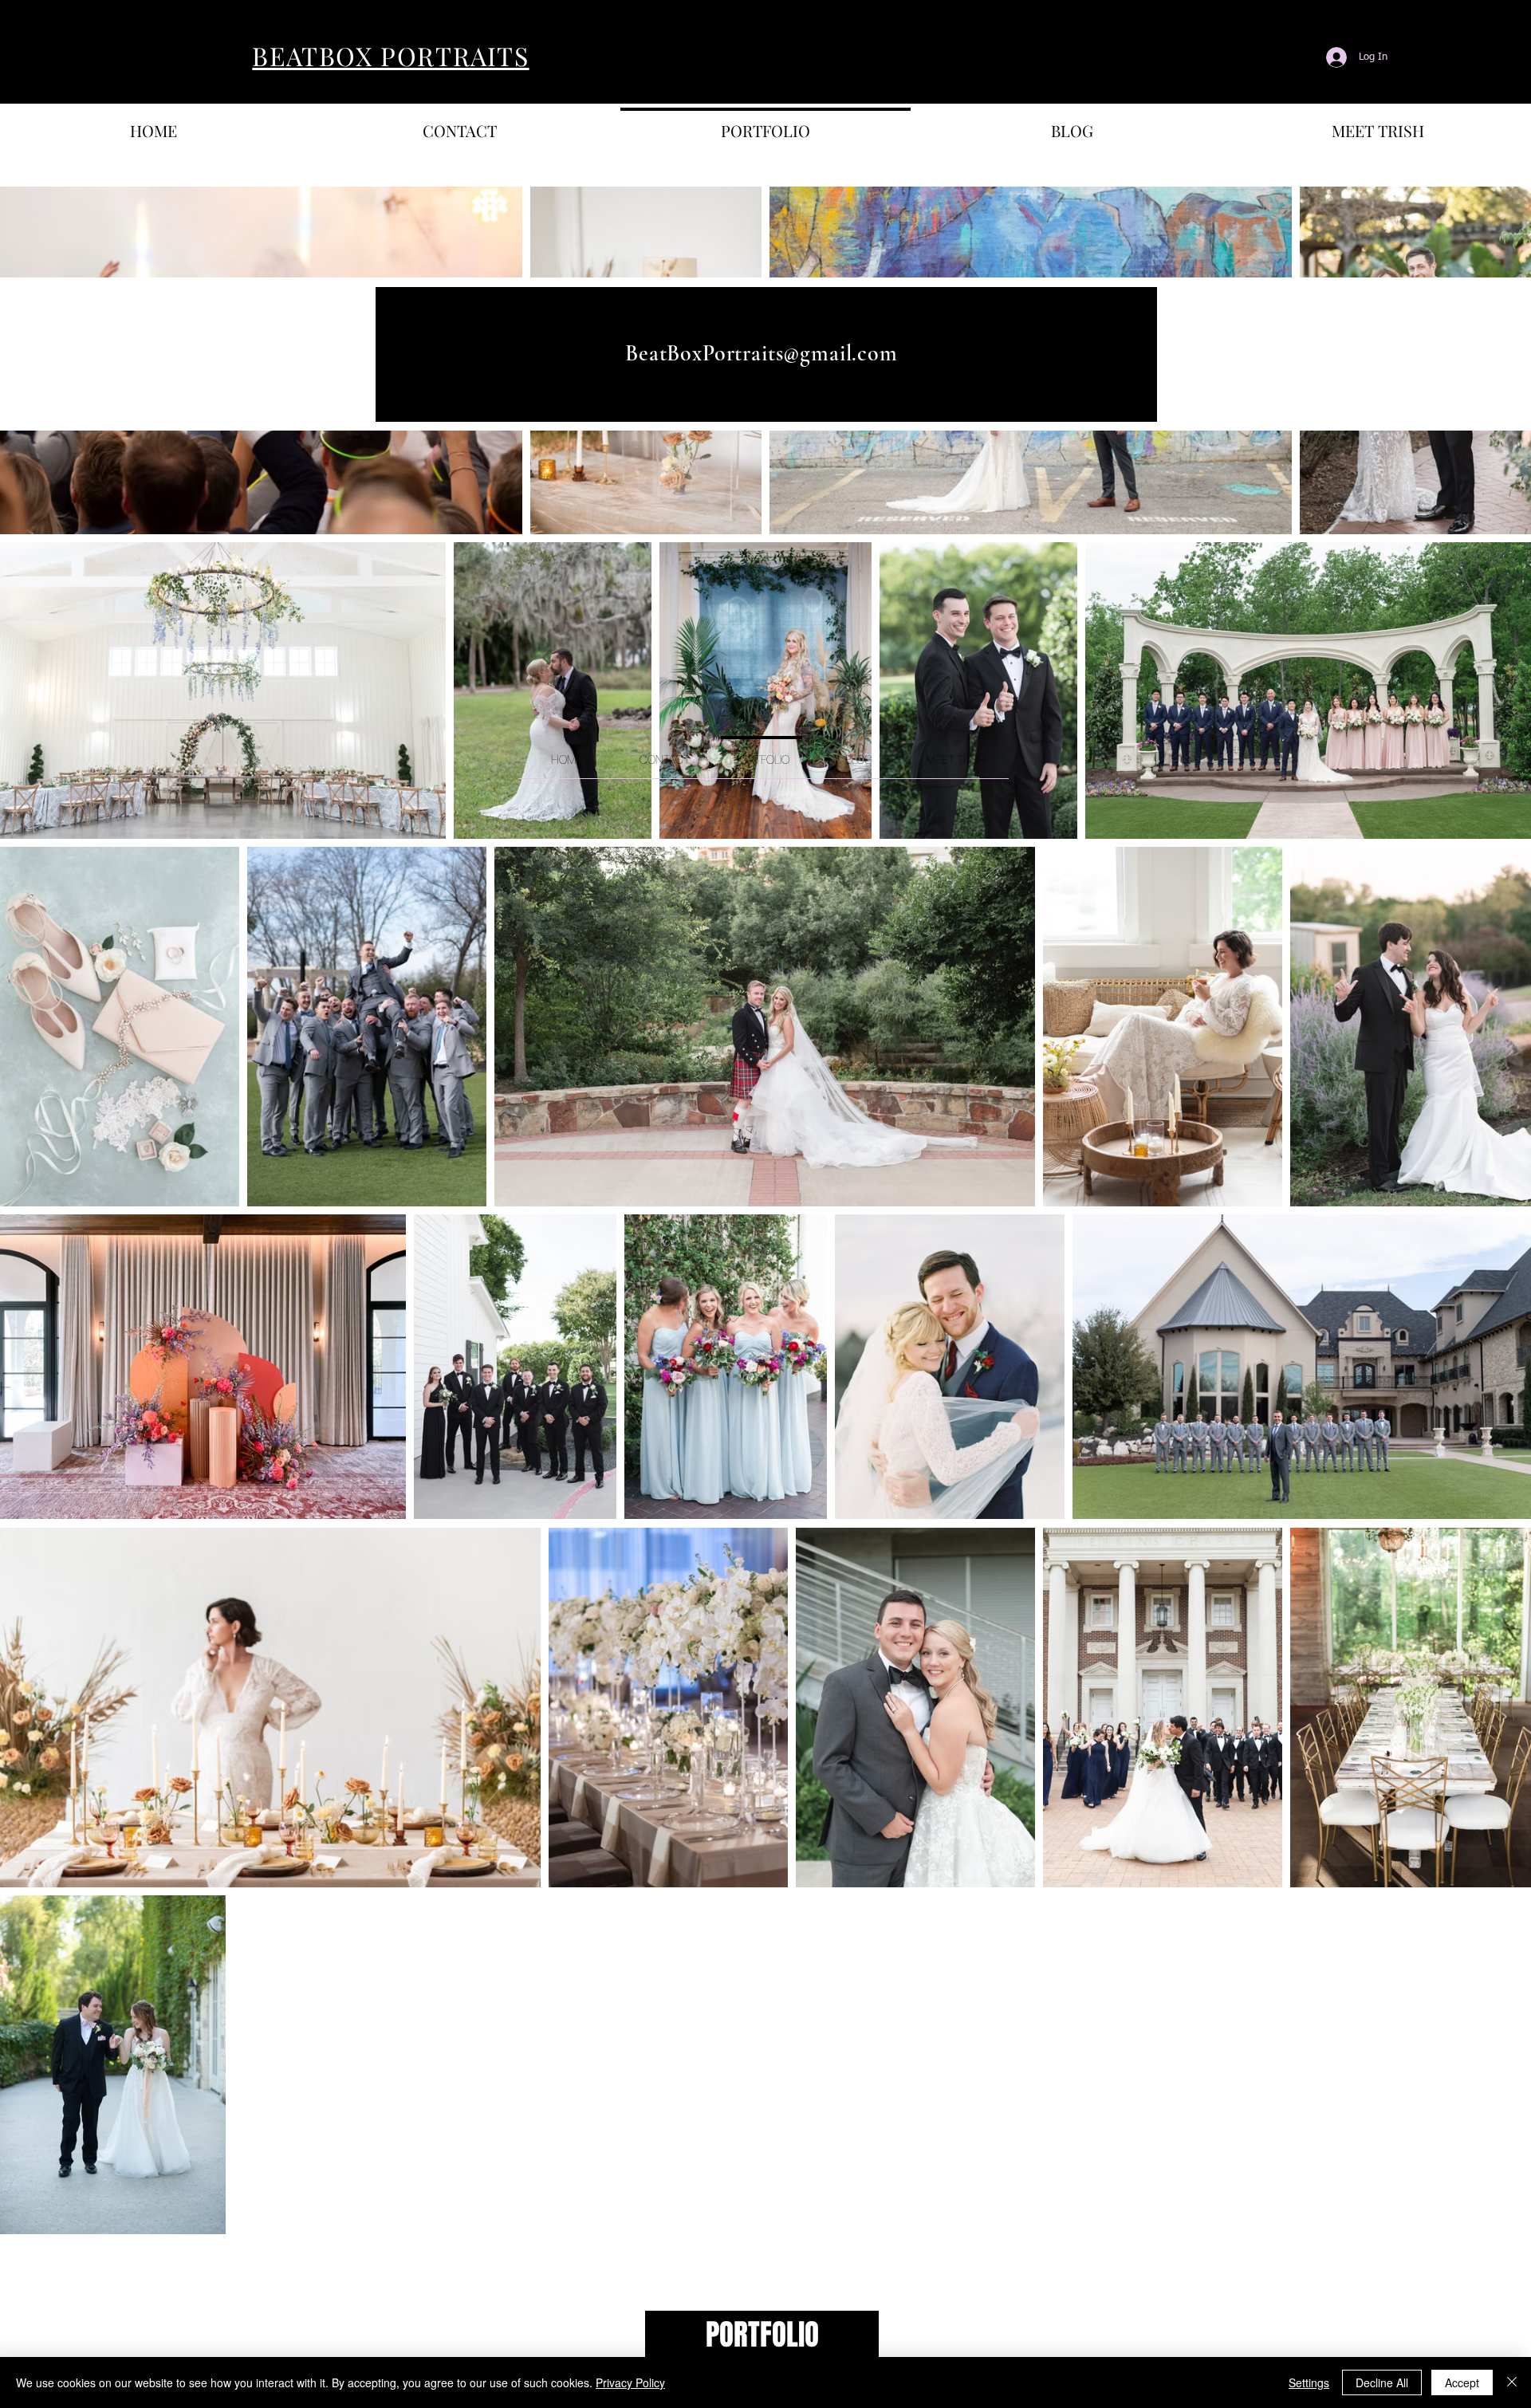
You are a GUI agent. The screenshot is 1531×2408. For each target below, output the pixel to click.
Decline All (1382, 2382)
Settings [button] (1309, 2382)
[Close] (1512, 2382)
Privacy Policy (630, 2382)
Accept (1462, 2382)
